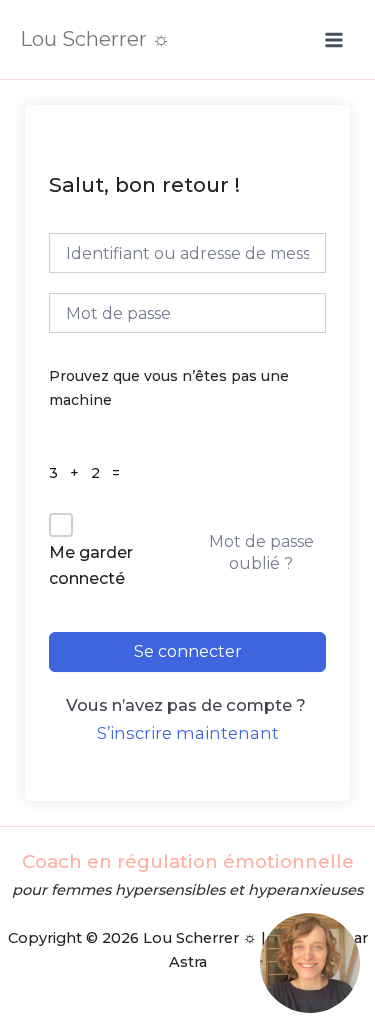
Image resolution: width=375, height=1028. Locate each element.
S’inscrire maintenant (188, 733)
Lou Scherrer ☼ (95, 39)
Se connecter (188, 651)
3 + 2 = (90, 473)
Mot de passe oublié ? (261, 552)
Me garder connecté (91, 565)
